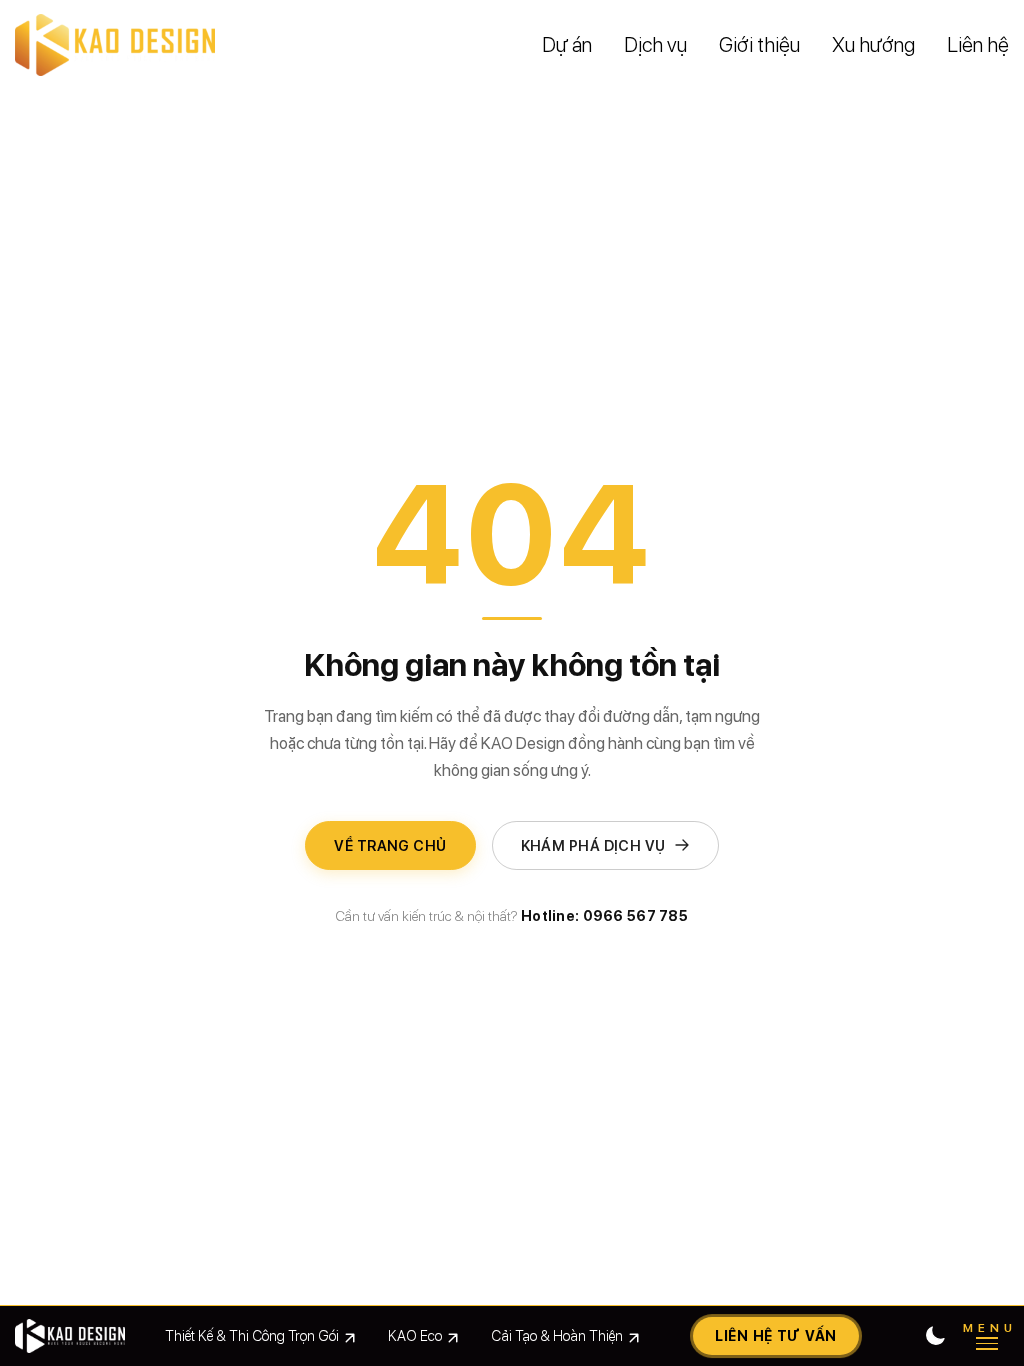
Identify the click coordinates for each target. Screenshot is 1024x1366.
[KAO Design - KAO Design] (115, 45)
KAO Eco (415, 1335)
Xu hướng (873, 44)
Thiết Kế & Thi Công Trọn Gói (252, 1335)
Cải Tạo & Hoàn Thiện (557, 1335)
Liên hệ (978, 44)
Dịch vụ (655, 44)
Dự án (567, 44)
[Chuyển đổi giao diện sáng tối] (935, 1336)
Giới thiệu (759, 44)
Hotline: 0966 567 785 (604, 916)
